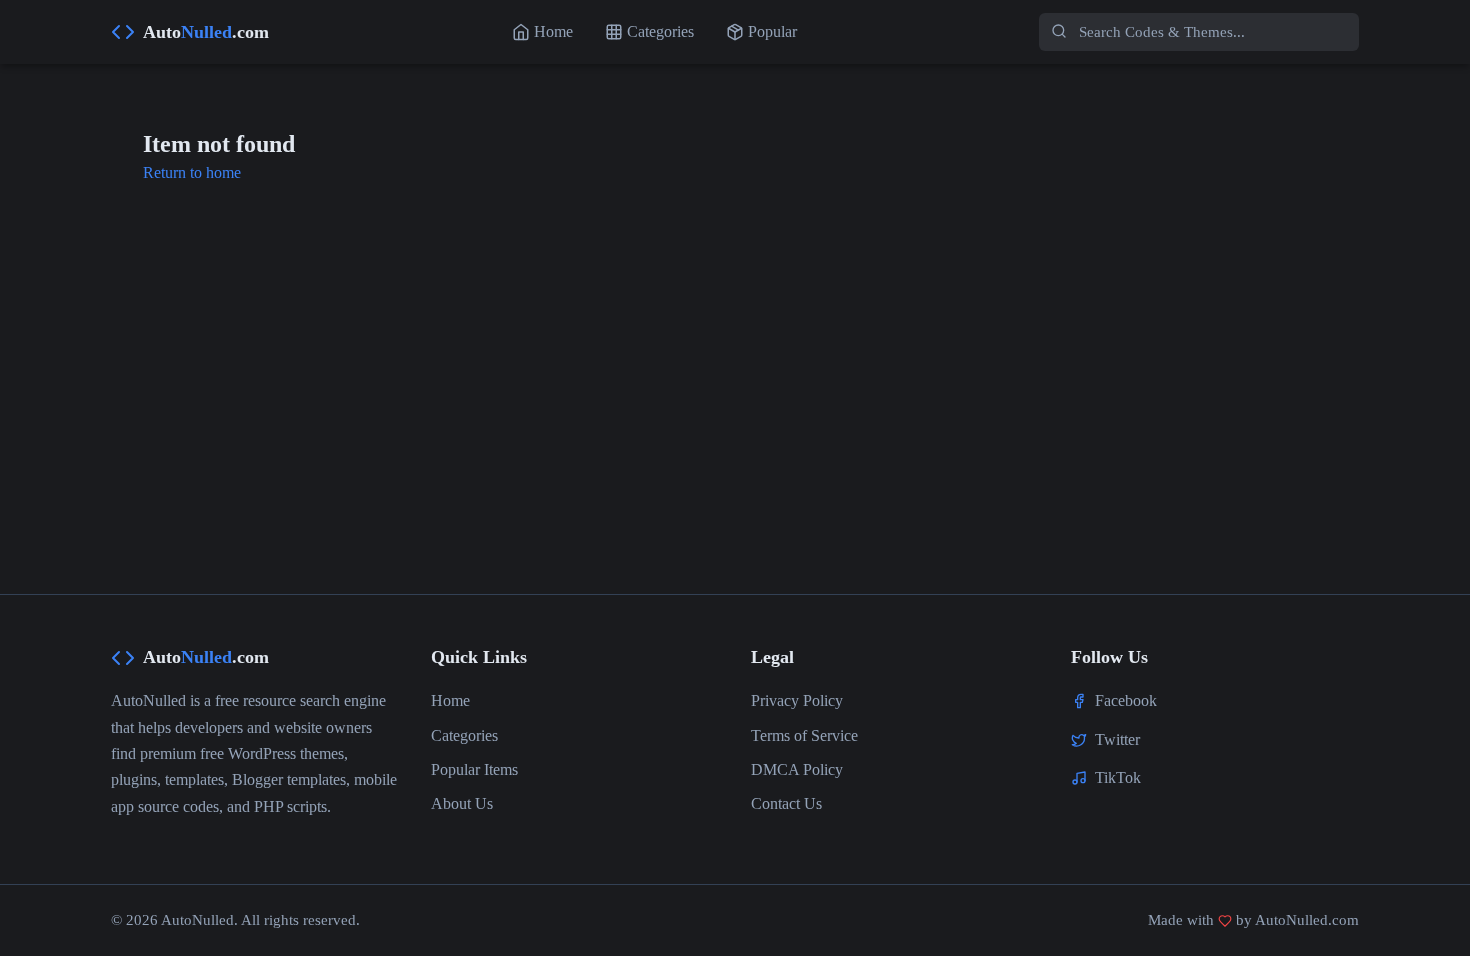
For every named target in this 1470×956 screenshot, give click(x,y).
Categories (464, 735)
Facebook (1126, 700)
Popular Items (474, 769)
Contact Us (786, 803)
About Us (462, 803)
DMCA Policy (797, 769)
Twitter (1117, 739)
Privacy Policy (797, 700)
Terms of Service (804, 735)
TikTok (1118, 777)
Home (450, 700)
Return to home (192, 172)
